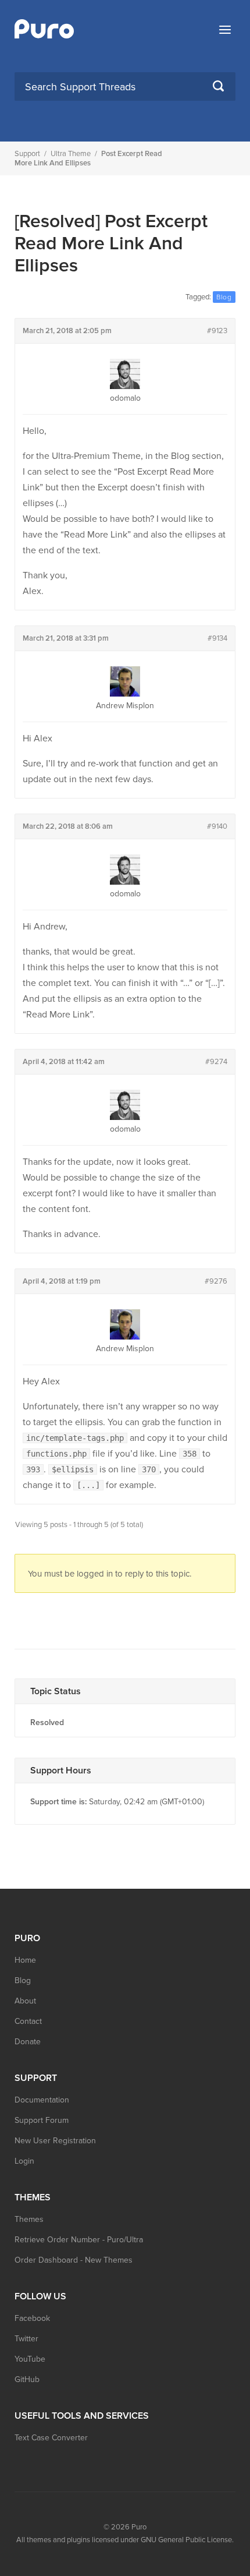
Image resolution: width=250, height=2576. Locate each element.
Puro (139, 2527)
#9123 (217, 331)
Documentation (42, 2100)
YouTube (30, 2359)
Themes (29, 2219)
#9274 (216, 1062)
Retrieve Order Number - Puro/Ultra (79, 2240)
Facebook (32, 2318)
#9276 (216, 1281)
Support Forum (42, 2120)
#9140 (217, 826)
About (25, 2001)
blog (224, 297)
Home (25, 1960)
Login (24, 2161)
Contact (28, 2021)
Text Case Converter (51, 2438)
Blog (23, 1980)
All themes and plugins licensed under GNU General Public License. (125, 2540)
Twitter (26, 2339)
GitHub (27, 2379)
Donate (28, 2042)
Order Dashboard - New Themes (74, 2260)
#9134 (217, 638)
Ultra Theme (71, 154)
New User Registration (55, 2141)
